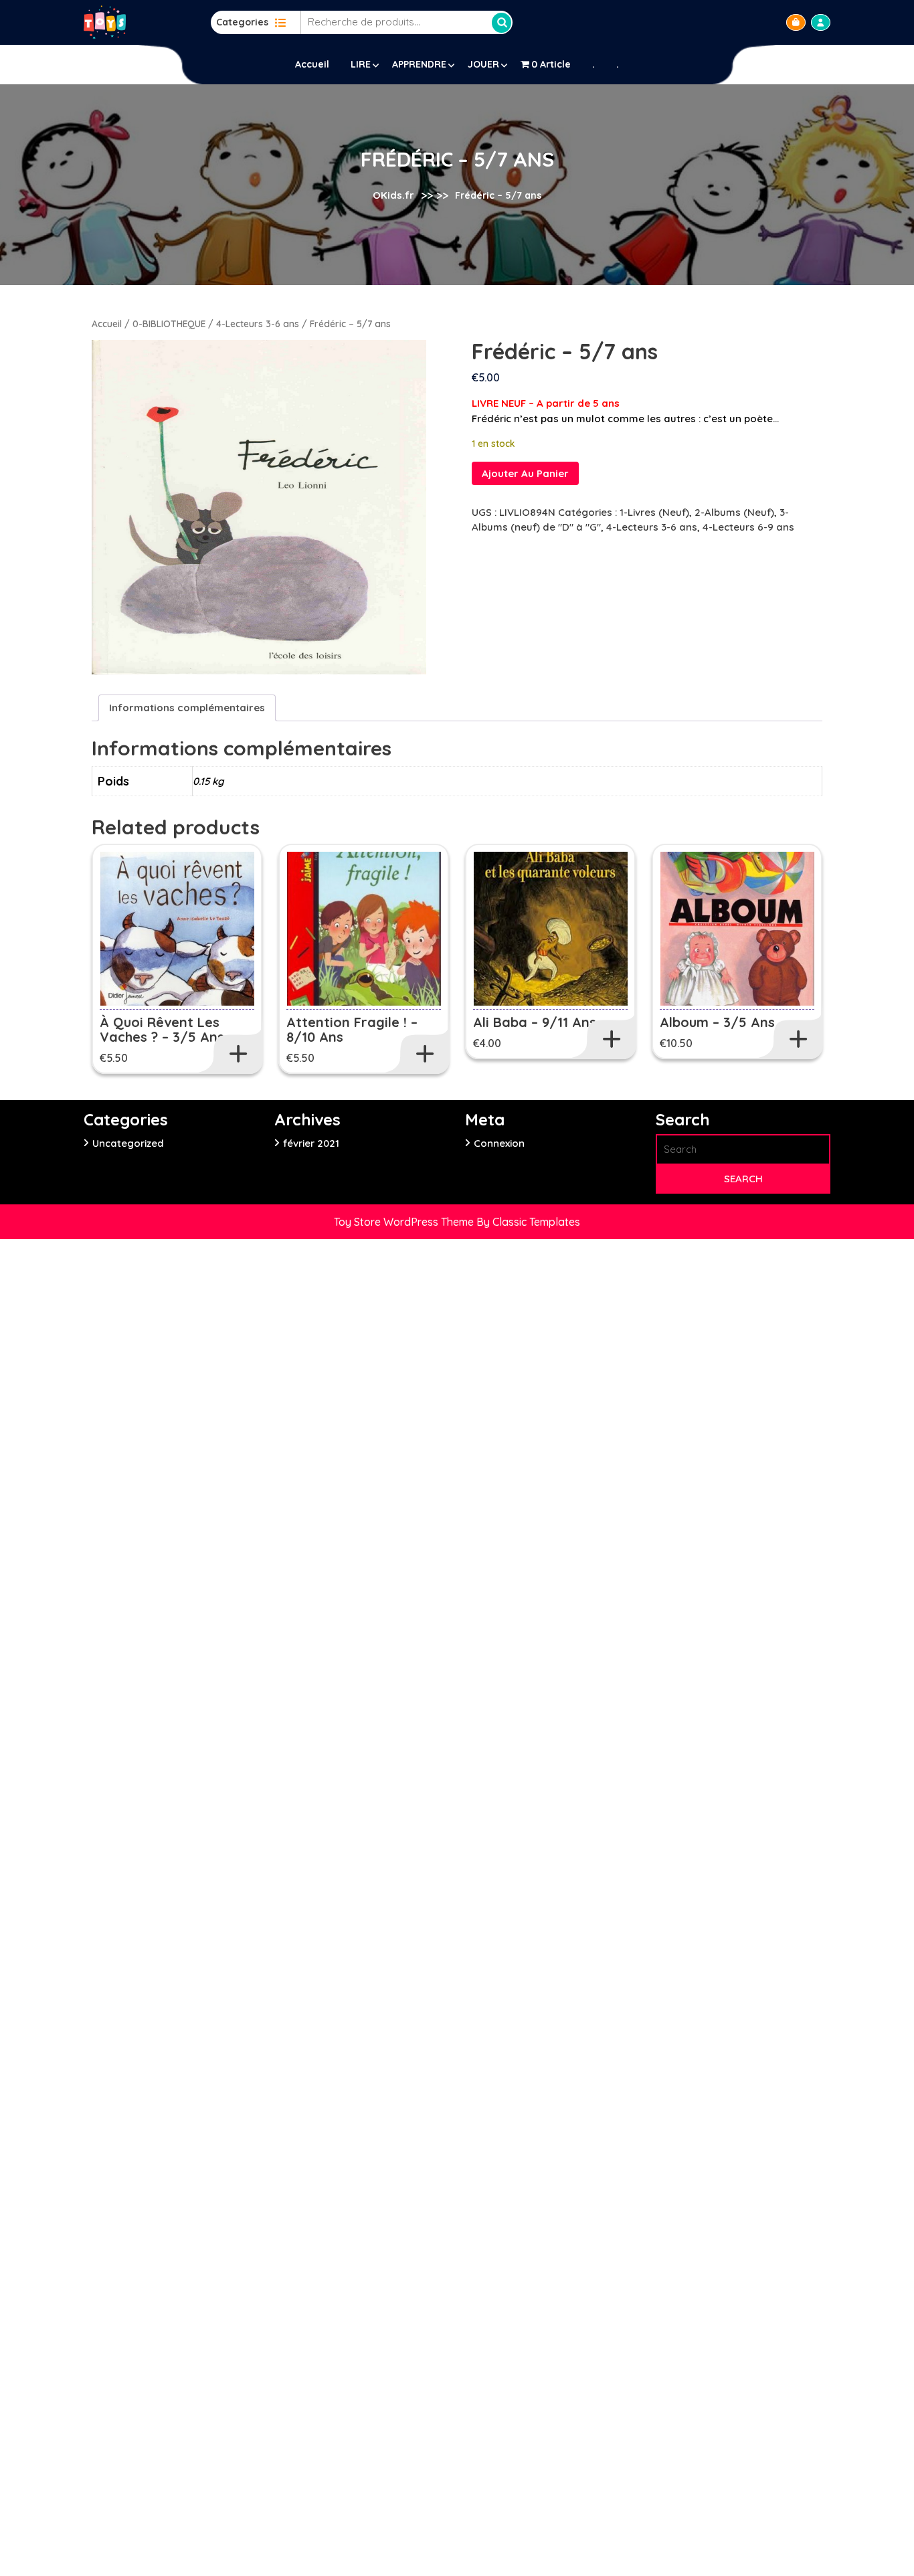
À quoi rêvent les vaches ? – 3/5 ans (162, 1029)
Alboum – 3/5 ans (717, 1022)
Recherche (502, 23)
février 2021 (311, 1143)
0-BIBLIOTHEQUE (169, 324)
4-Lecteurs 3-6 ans (258, 324)
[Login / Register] (821, 22)
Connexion (499, 1143)
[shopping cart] (796, 22)
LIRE (361, 64)
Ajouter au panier (525, 473)
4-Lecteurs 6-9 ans (748, 527)
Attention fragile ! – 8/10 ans (352, 1029)
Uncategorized (128, 1143)
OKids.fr (393, 195)
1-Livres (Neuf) (654, 512)
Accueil (312, 64)
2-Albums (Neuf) (734, 512)
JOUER (483, 64)
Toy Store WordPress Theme (405, 1222)
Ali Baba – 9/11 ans (535, 1022)
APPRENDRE (419, 64)
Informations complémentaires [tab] (187, 708)
